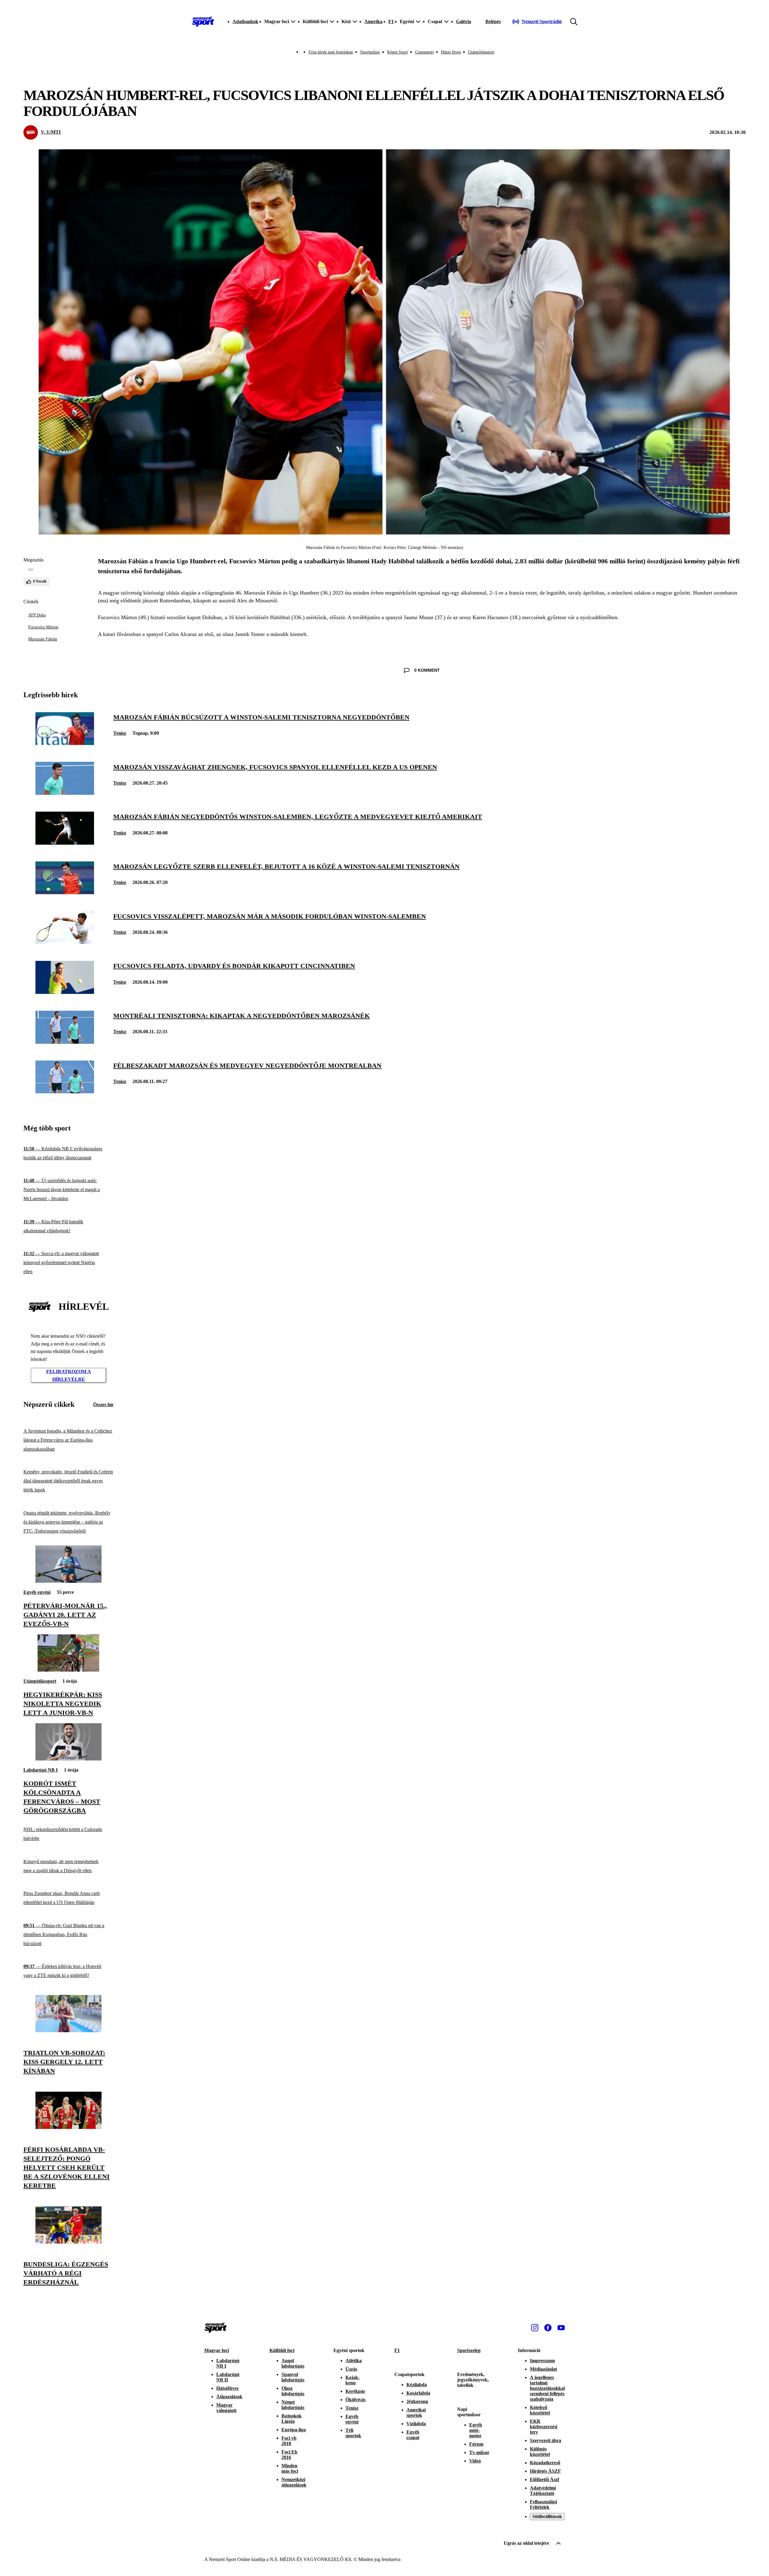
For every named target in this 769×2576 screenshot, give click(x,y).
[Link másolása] (31, 570)
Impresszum (542, 2361)
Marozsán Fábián (43, 639)
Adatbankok (245, 21)
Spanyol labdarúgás (293, 2377)
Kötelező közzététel (540, 2410)
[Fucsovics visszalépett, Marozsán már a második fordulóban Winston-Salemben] (65, 942)
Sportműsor (370, 52)
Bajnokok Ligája (292, 2419)
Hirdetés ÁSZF (545, 2471)
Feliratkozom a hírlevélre (69, 1375)
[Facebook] (548, 2328)
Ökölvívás (356, 2400)
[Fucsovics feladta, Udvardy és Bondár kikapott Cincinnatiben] (65, 992)
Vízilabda (416, 2424)
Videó (475, 2461)
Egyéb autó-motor (476, 2430)
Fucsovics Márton (43, 627)
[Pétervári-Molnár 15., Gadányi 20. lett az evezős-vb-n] (68, 1581)
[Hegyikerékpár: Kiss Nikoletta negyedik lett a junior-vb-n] (68, 1670)
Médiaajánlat (543, 2369)
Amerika (373, 21)
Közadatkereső (545, 2463)
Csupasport (424, 52)
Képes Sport (398, 52)
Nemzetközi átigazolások (294, 2482)
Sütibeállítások (547, 2516)
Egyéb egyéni (37, 1592)
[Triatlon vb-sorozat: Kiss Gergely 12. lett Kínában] (68, 2031)
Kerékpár (355, 2391)
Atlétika (354, 2361)
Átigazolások (229, 2397)
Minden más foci (290, 2468)
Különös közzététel (540, 2452)
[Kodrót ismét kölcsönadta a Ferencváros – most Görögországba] (68, 1759)
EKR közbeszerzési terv (544, 2427)
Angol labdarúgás (293, 2363)
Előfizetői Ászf (544, 2479)
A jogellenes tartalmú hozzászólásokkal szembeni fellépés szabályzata (547, 2388)
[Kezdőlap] (203, 22)
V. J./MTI (51, 132)
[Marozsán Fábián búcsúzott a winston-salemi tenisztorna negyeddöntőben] (65, 743)
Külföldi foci (282, 2350)
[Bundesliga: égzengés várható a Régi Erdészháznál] (68, 2242)
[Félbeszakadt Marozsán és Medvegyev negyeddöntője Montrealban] (65, 1092)
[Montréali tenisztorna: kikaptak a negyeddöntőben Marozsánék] (65, 1042)
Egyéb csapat (413, 2435)
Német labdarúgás (293, 2405)
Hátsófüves (227, 2388)
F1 (391, 21)
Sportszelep (469, 2350)
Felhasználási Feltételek (543, 2504)
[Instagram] (535, 2328)
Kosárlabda (418, 2393)
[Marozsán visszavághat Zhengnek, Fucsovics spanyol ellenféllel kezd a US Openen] (65, 793)
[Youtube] (561, 2328)
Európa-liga (294, 2430)
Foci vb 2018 (289, 2441)
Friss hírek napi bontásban (331, 52)
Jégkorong (417, 2401)
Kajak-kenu (353, 2380)
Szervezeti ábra (546, 2440)
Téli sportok (353, 2433)
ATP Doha (37, 615)
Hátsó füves (451, 52)
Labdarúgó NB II (228, 2377)
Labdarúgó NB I (41, 1770)
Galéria (464, 21)
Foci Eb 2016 (289, 2455)
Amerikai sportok (416, 2413)
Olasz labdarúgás (293, 2391)
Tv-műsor (479, 2452)
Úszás (351, 2369)
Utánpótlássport (481, 52)
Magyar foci (217, 2350)
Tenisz (120, 733)
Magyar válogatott (226, 2408)
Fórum (476, 2444)
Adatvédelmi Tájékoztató (543, 2491)
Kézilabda (417, 2385)
